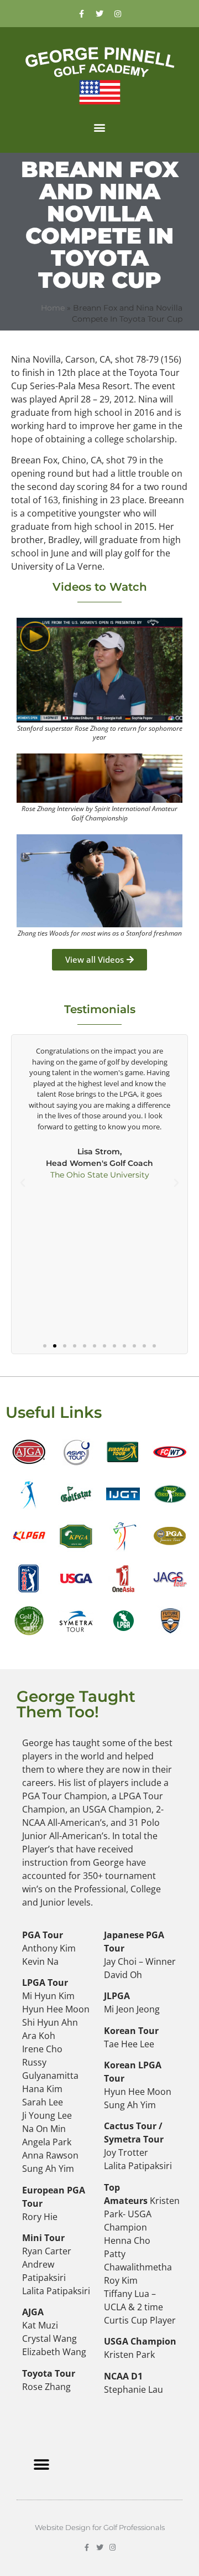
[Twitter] (99, 14)
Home (53, 308)
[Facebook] (81, 14)
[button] (100, 127)
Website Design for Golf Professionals (100, 2527)
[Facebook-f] (87, 2547)
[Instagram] (118, 14)
